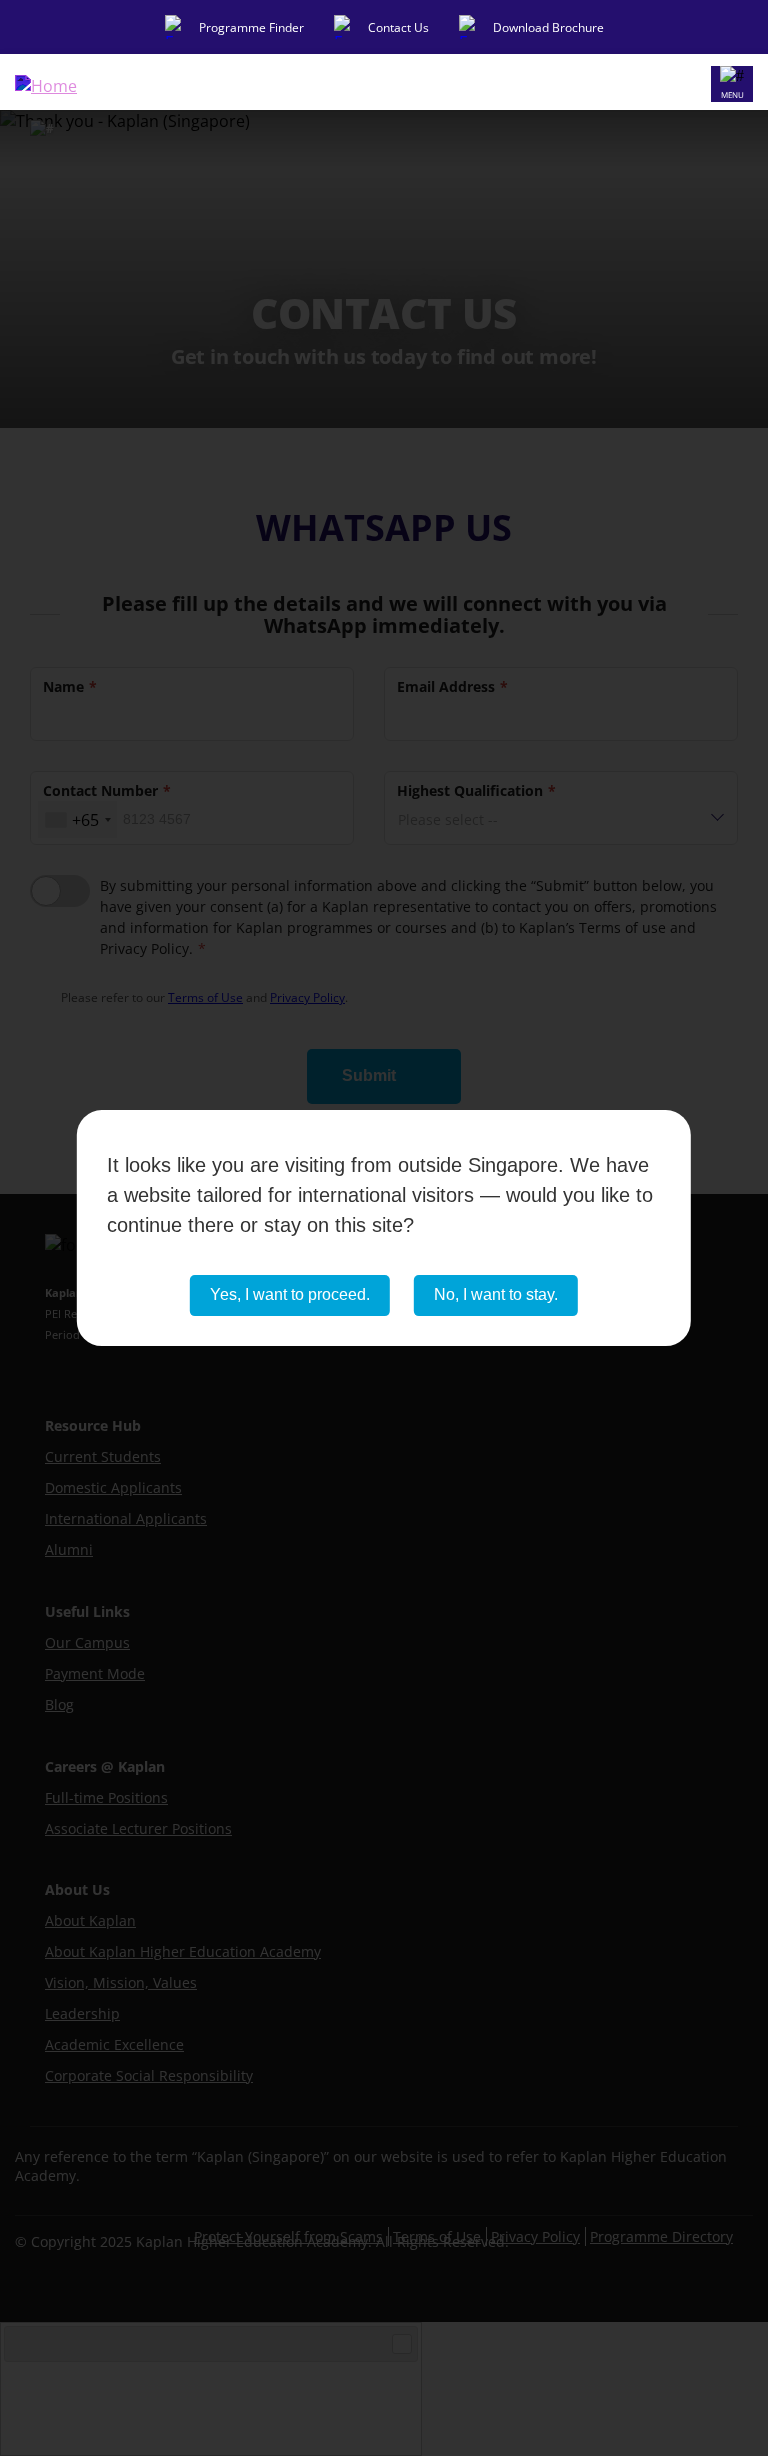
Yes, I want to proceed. (290, 1294)
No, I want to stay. (496, 1294)
